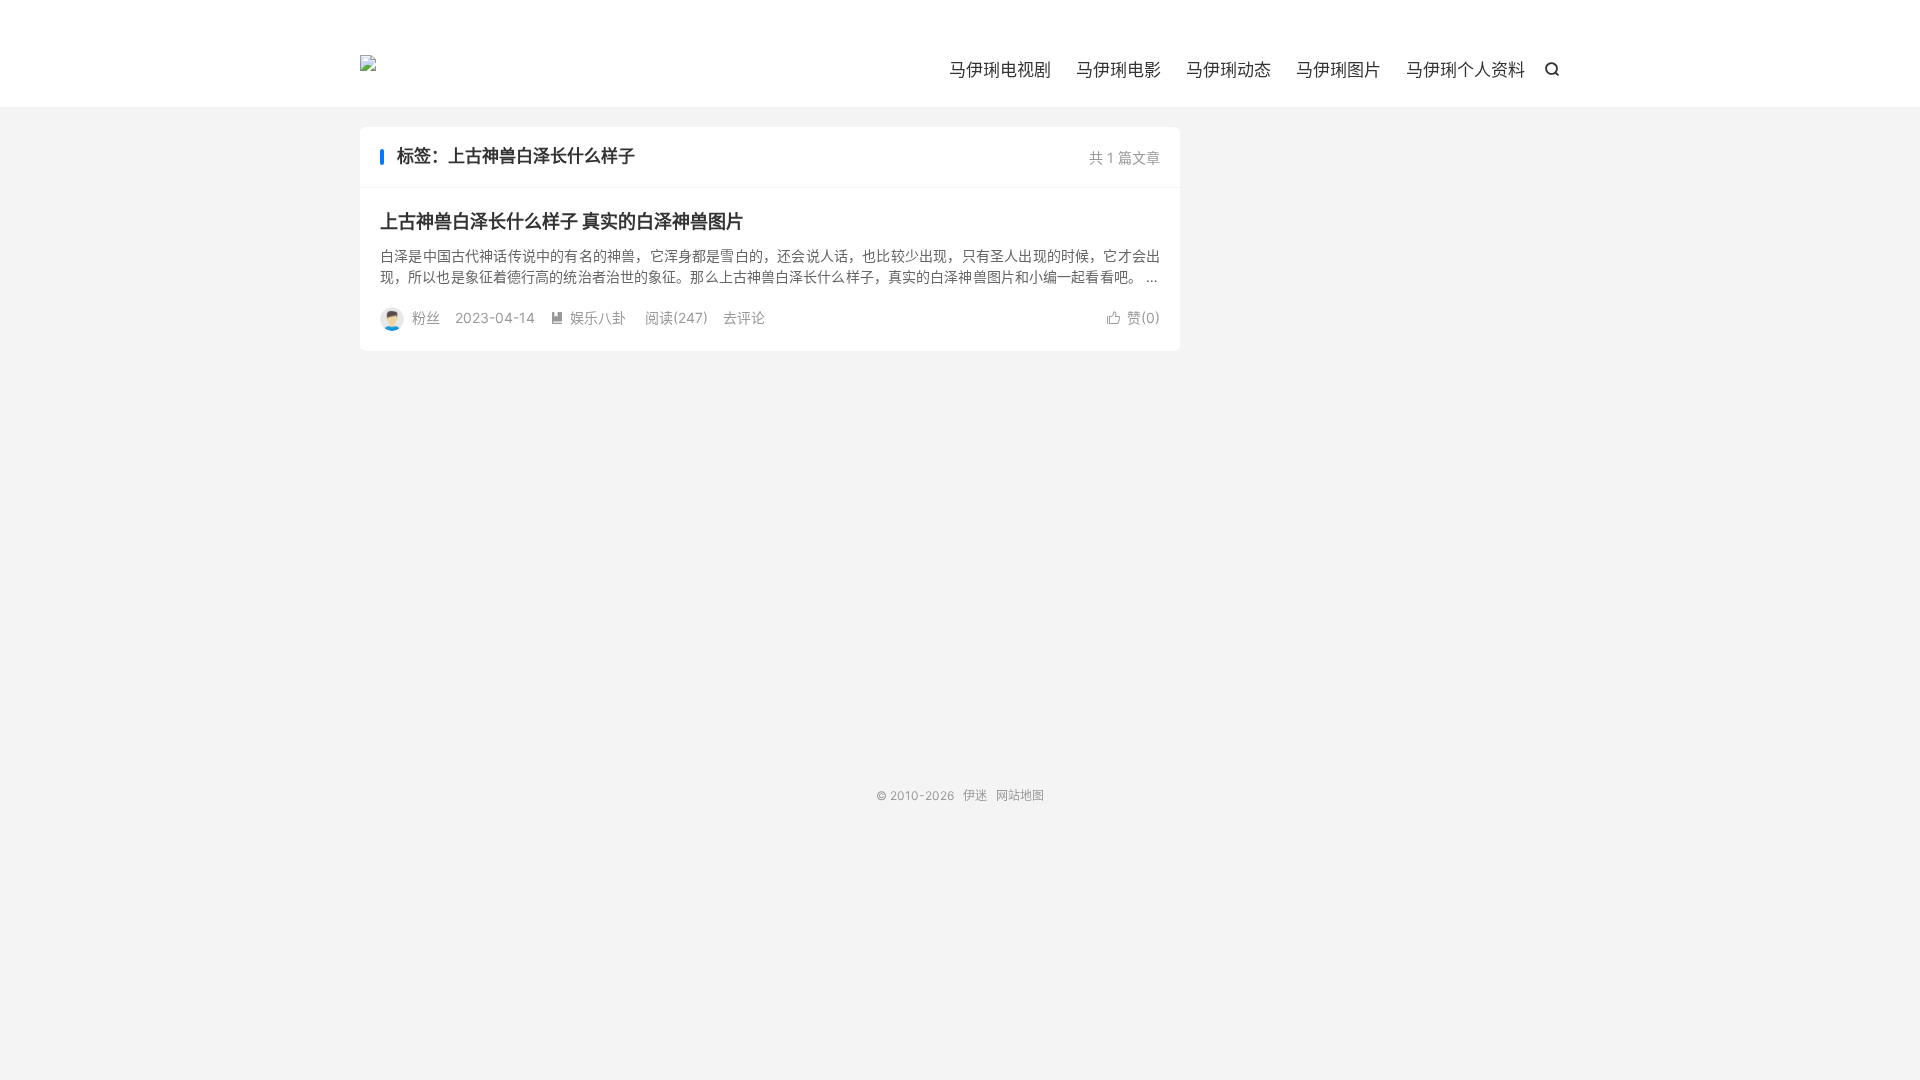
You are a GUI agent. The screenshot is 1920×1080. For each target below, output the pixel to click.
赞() (1133, 317)
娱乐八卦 (588, 317)
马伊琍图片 (1338, 70)
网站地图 (1020, 795)
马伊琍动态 (1228, 70)
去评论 (744, 317)
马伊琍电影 (1118, 70)
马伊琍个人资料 (1465, 70)
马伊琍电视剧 (1000, 70)
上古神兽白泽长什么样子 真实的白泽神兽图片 (562, 221)
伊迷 (368, 71)
